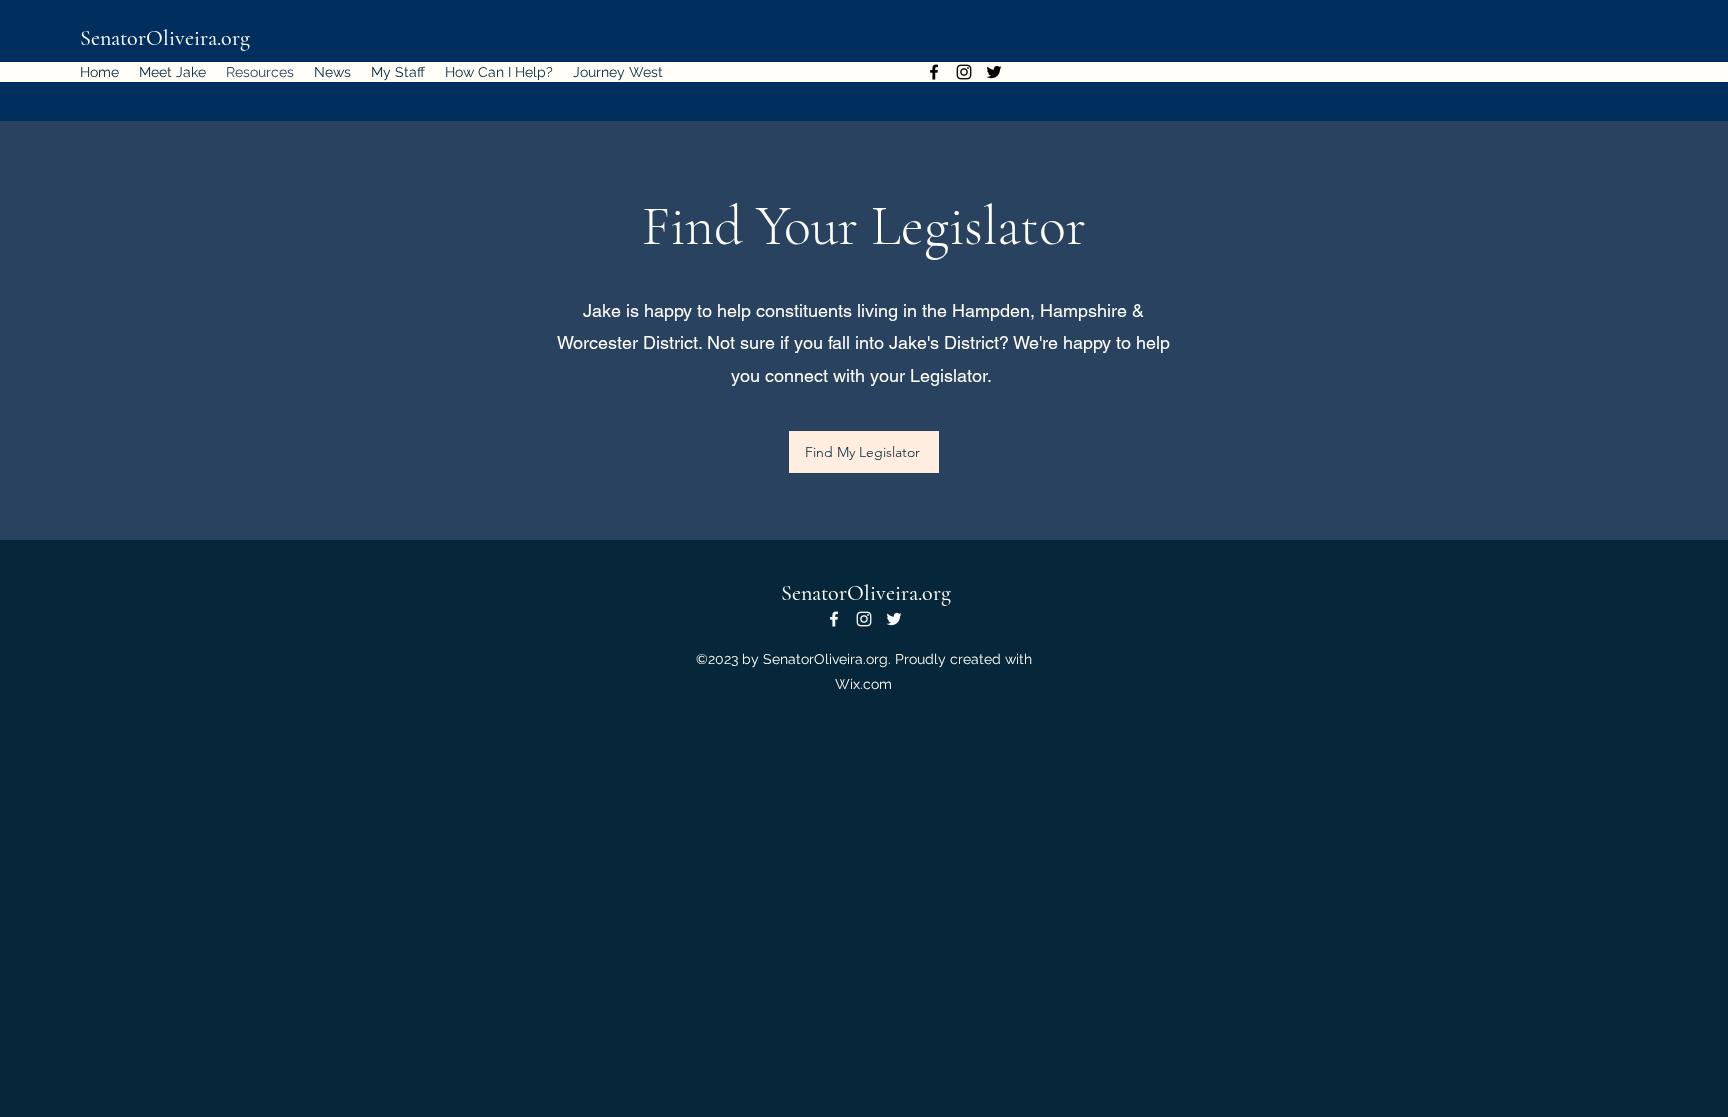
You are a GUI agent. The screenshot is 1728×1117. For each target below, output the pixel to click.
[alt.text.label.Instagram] (964, 72)
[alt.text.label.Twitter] (994, 72)
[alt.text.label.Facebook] (934, 72)
